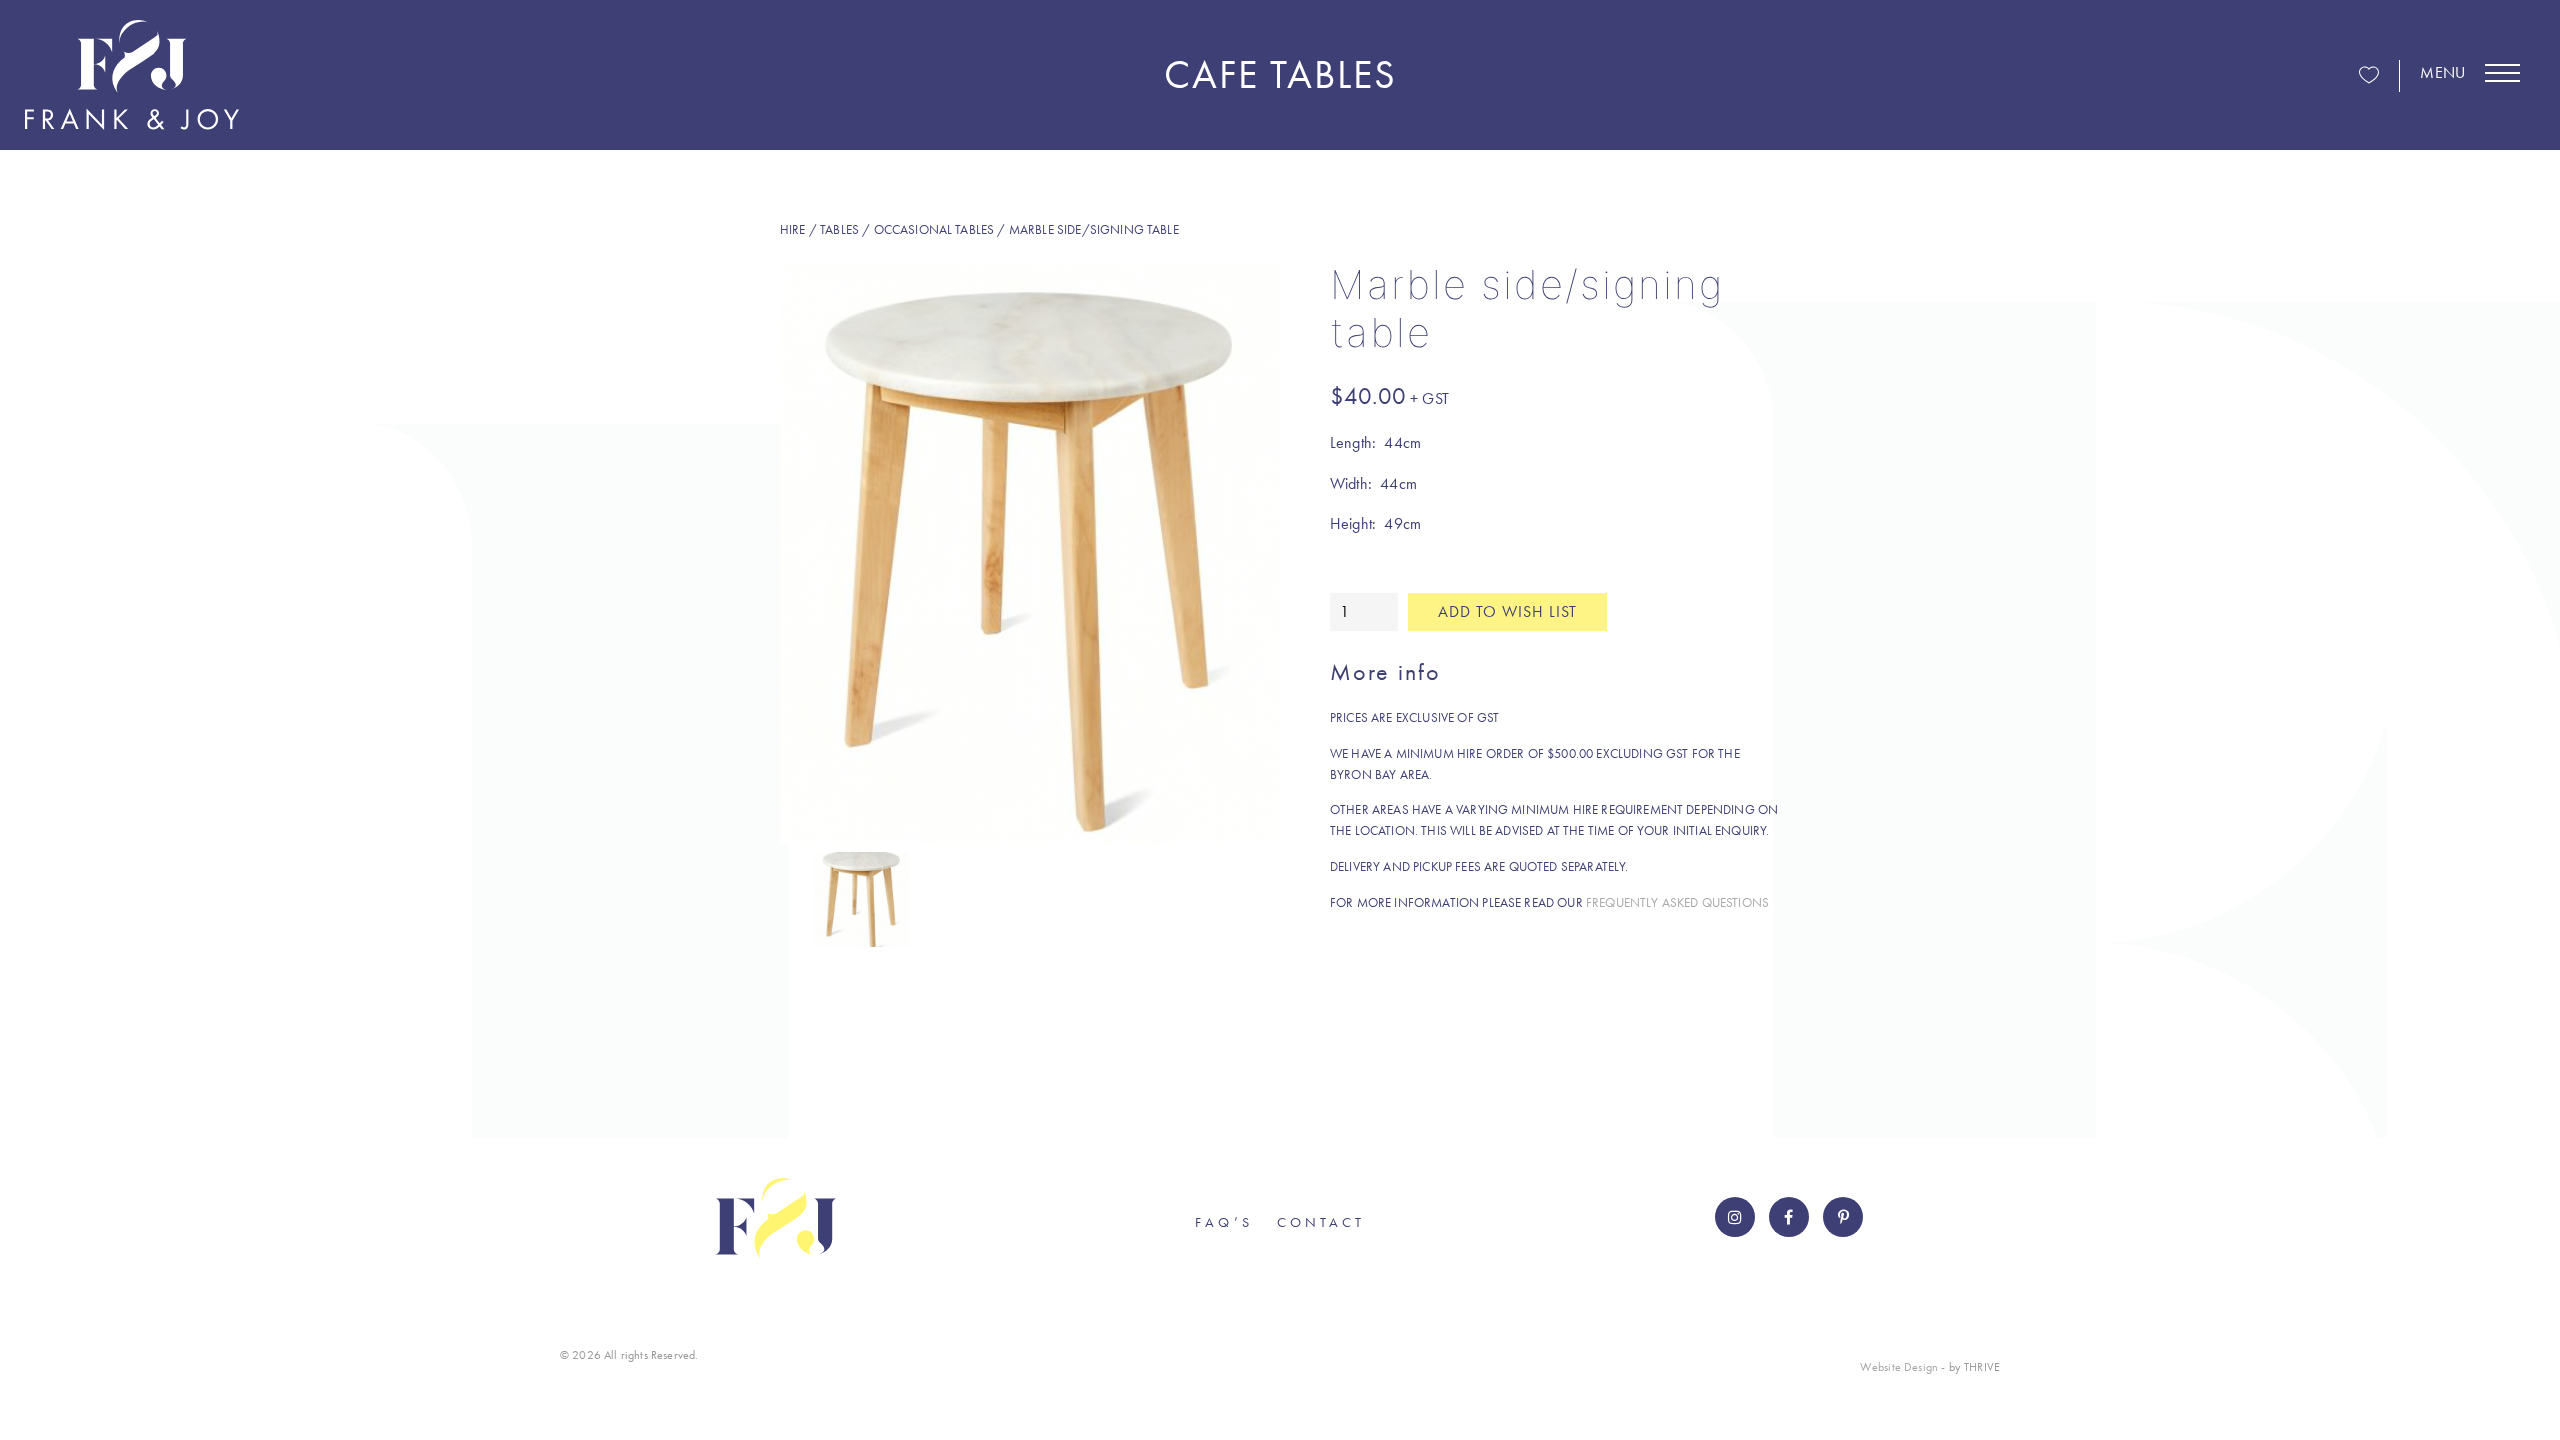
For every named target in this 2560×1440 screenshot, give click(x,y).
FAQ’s (1224, 1222)
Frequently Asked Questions (1677, 902)
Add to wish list (1507, 611)
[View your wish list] (2369, 76)
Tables (839, 229)
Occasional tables (934, 229)
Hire (793, 229)
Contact (1321, 1222)
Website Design (1899, 1367)
